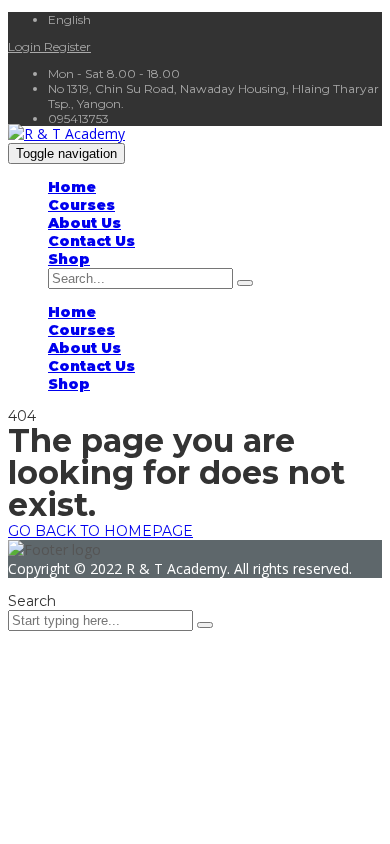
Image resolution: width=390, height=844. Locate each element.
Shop (69, 259)
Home (72, 187)
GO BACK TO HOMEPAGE (100, 531)
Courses (81, 205)
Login (26, 46)
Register (67, 46)
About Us (84, 223)
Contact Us (91, 241)
